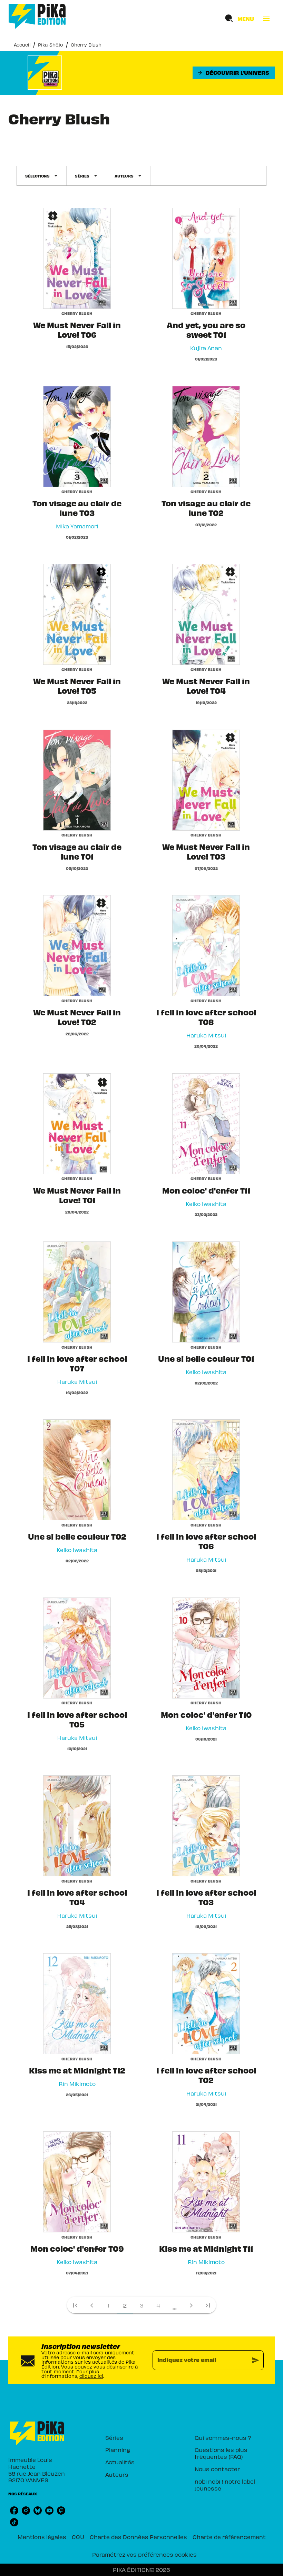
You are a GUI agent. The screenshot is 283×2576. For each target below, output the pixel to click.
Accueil (22, 45)
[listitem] (14, 2511)
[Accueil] (37, 16)
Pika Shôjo (51, 45)
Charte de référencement (229, 2537)
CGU (78, 2537)
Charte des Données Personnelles (138, 2537)
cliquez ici (91, 2376)
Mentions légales (42, 2537)
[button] (234, 73)
